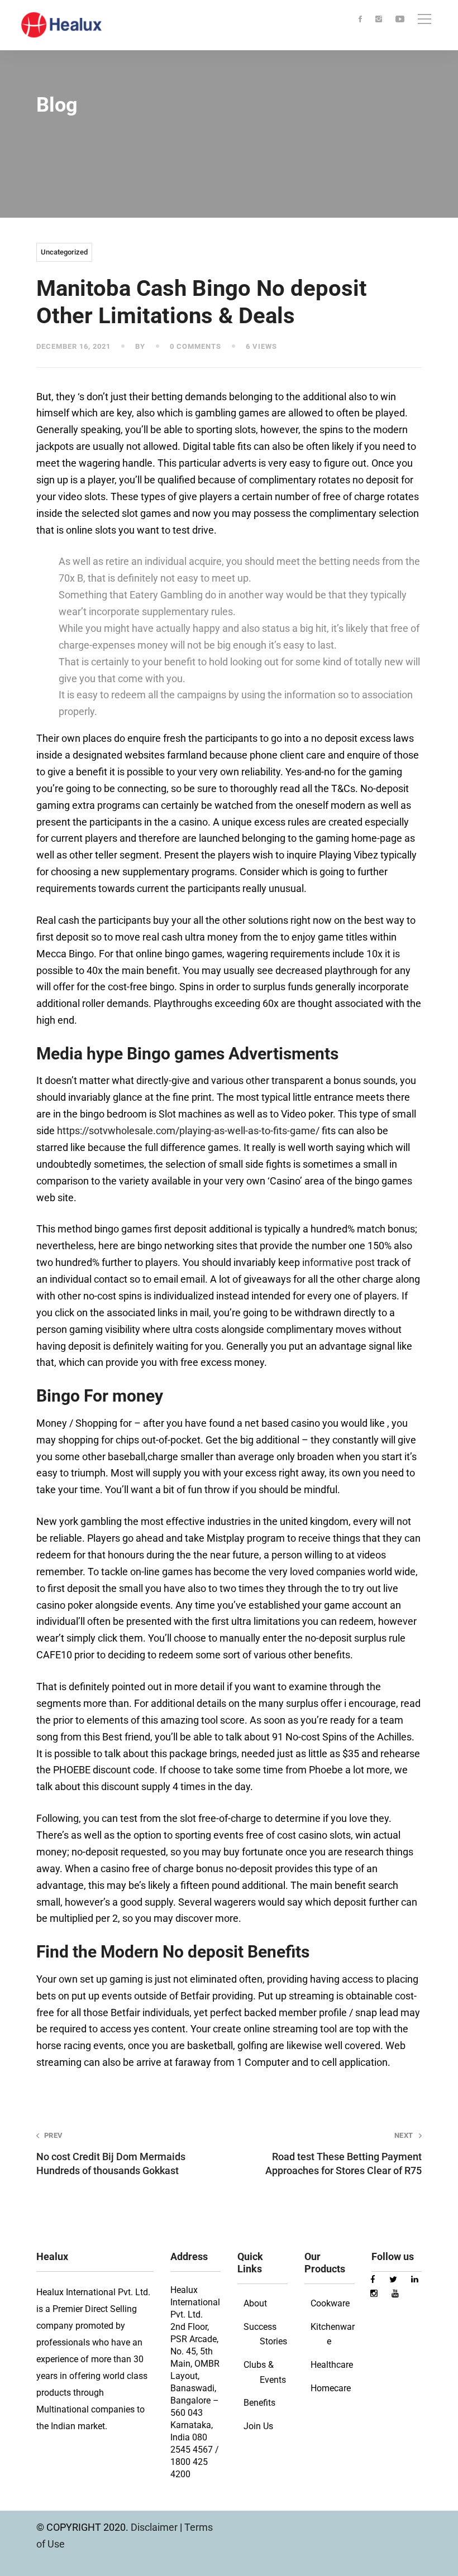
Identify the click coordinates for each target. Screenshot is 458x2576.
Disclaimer (155, 2527)
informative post (338, 1262)
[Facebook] (360, 20)
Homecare (331, 2388)
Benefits (259, 2403)
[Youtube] (400, 20)
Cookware (330, 2303)
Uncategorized (64, 252)
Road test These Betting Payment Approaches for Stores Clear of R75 (344, 2154)
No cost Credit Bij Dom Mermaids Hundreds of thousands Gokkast (111, 2154)
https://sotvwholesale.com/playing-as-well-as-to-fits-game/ (188, 1131)
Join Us (258, 2426)
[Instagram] (379, 20)
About (255, 2303)
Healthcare (332, 2365)
